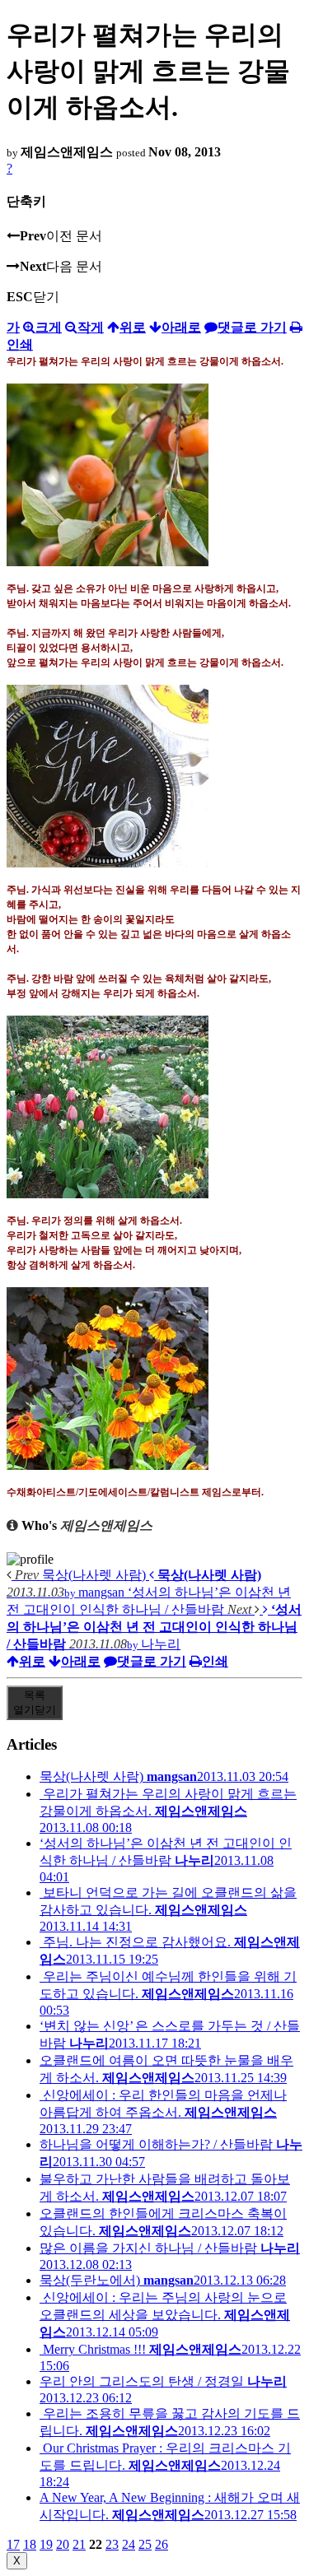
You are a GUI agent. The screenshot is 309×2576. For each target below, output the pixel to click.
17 (13, 2544)
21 (79, 2544)
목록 (35, 1702)
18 (30, 2544)
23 (112, 2544)
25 (145, 2544)
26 (162, 2544)
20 (63, 2544)
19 (46, 2544)
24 (129, 2544)
